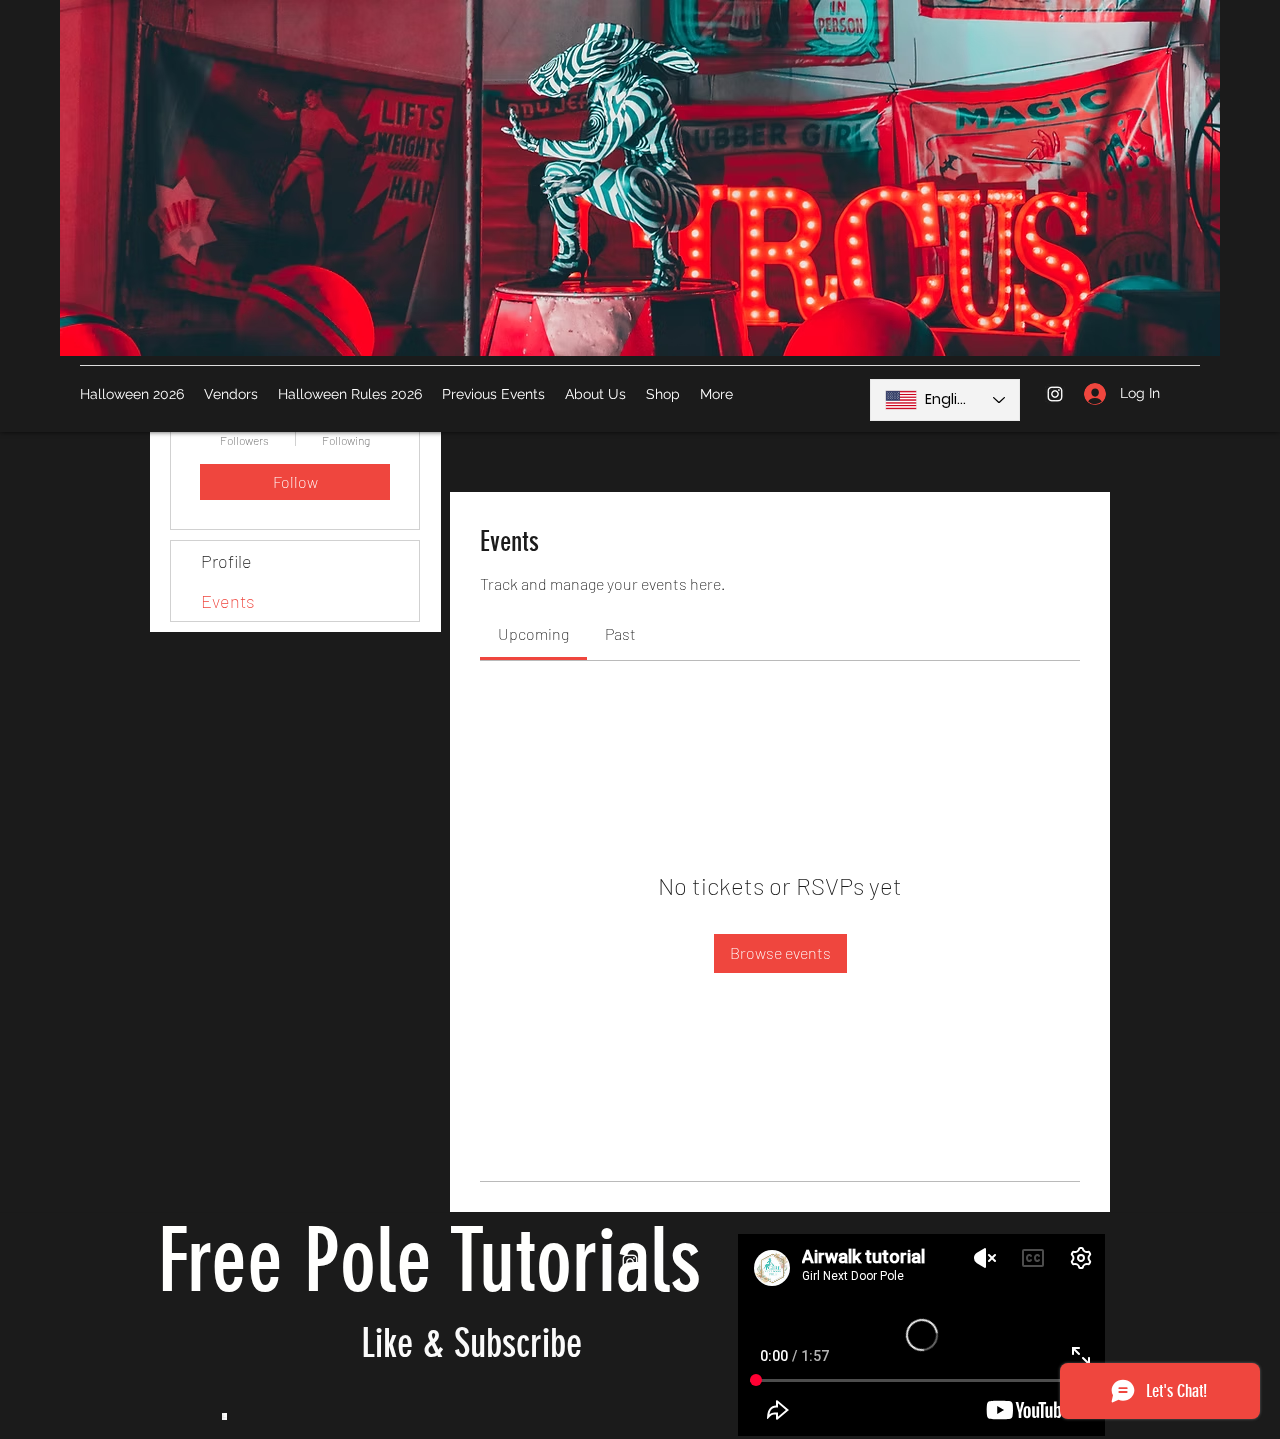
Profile (226, 561)
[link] (533, 633)
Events (228, 601)
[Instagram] (1055, 394)
